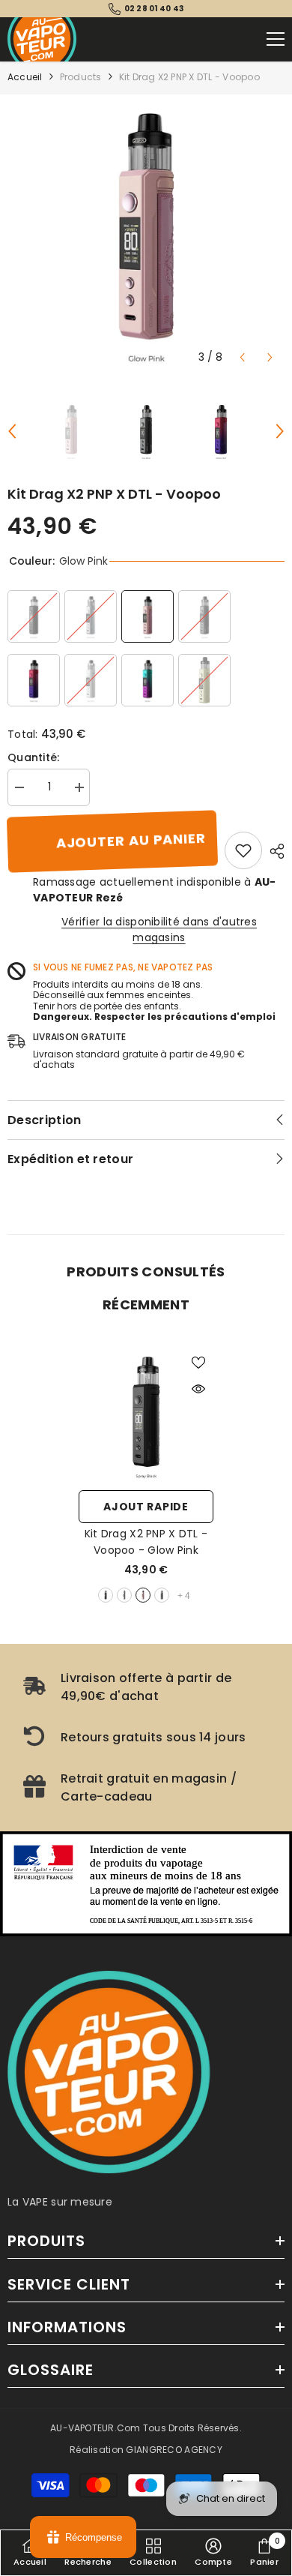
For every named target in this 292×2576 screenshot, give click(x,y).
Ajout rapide (146, 1507)
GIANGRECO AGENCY (174, 2450)
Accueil (25, 77)
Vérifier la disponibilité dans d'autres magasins (159, 930)
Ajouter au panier (131, 841)
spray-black (106, 1595)
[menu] (276, 39)
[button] (242, 357)
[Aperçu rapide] (198, 1389)
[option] (146, 233)
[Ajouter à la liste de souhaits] (198, 1363)
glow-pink (143, 1595)
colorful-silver (124, 1595)
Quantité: (34, 757)
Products (81, 77)
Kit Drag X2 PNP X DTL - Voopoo (146, 1542)
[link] (243, 850)
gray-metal (162, 1595)
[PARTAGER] (273, 851)
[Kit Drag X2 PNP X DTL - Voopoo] (146, 1415)
